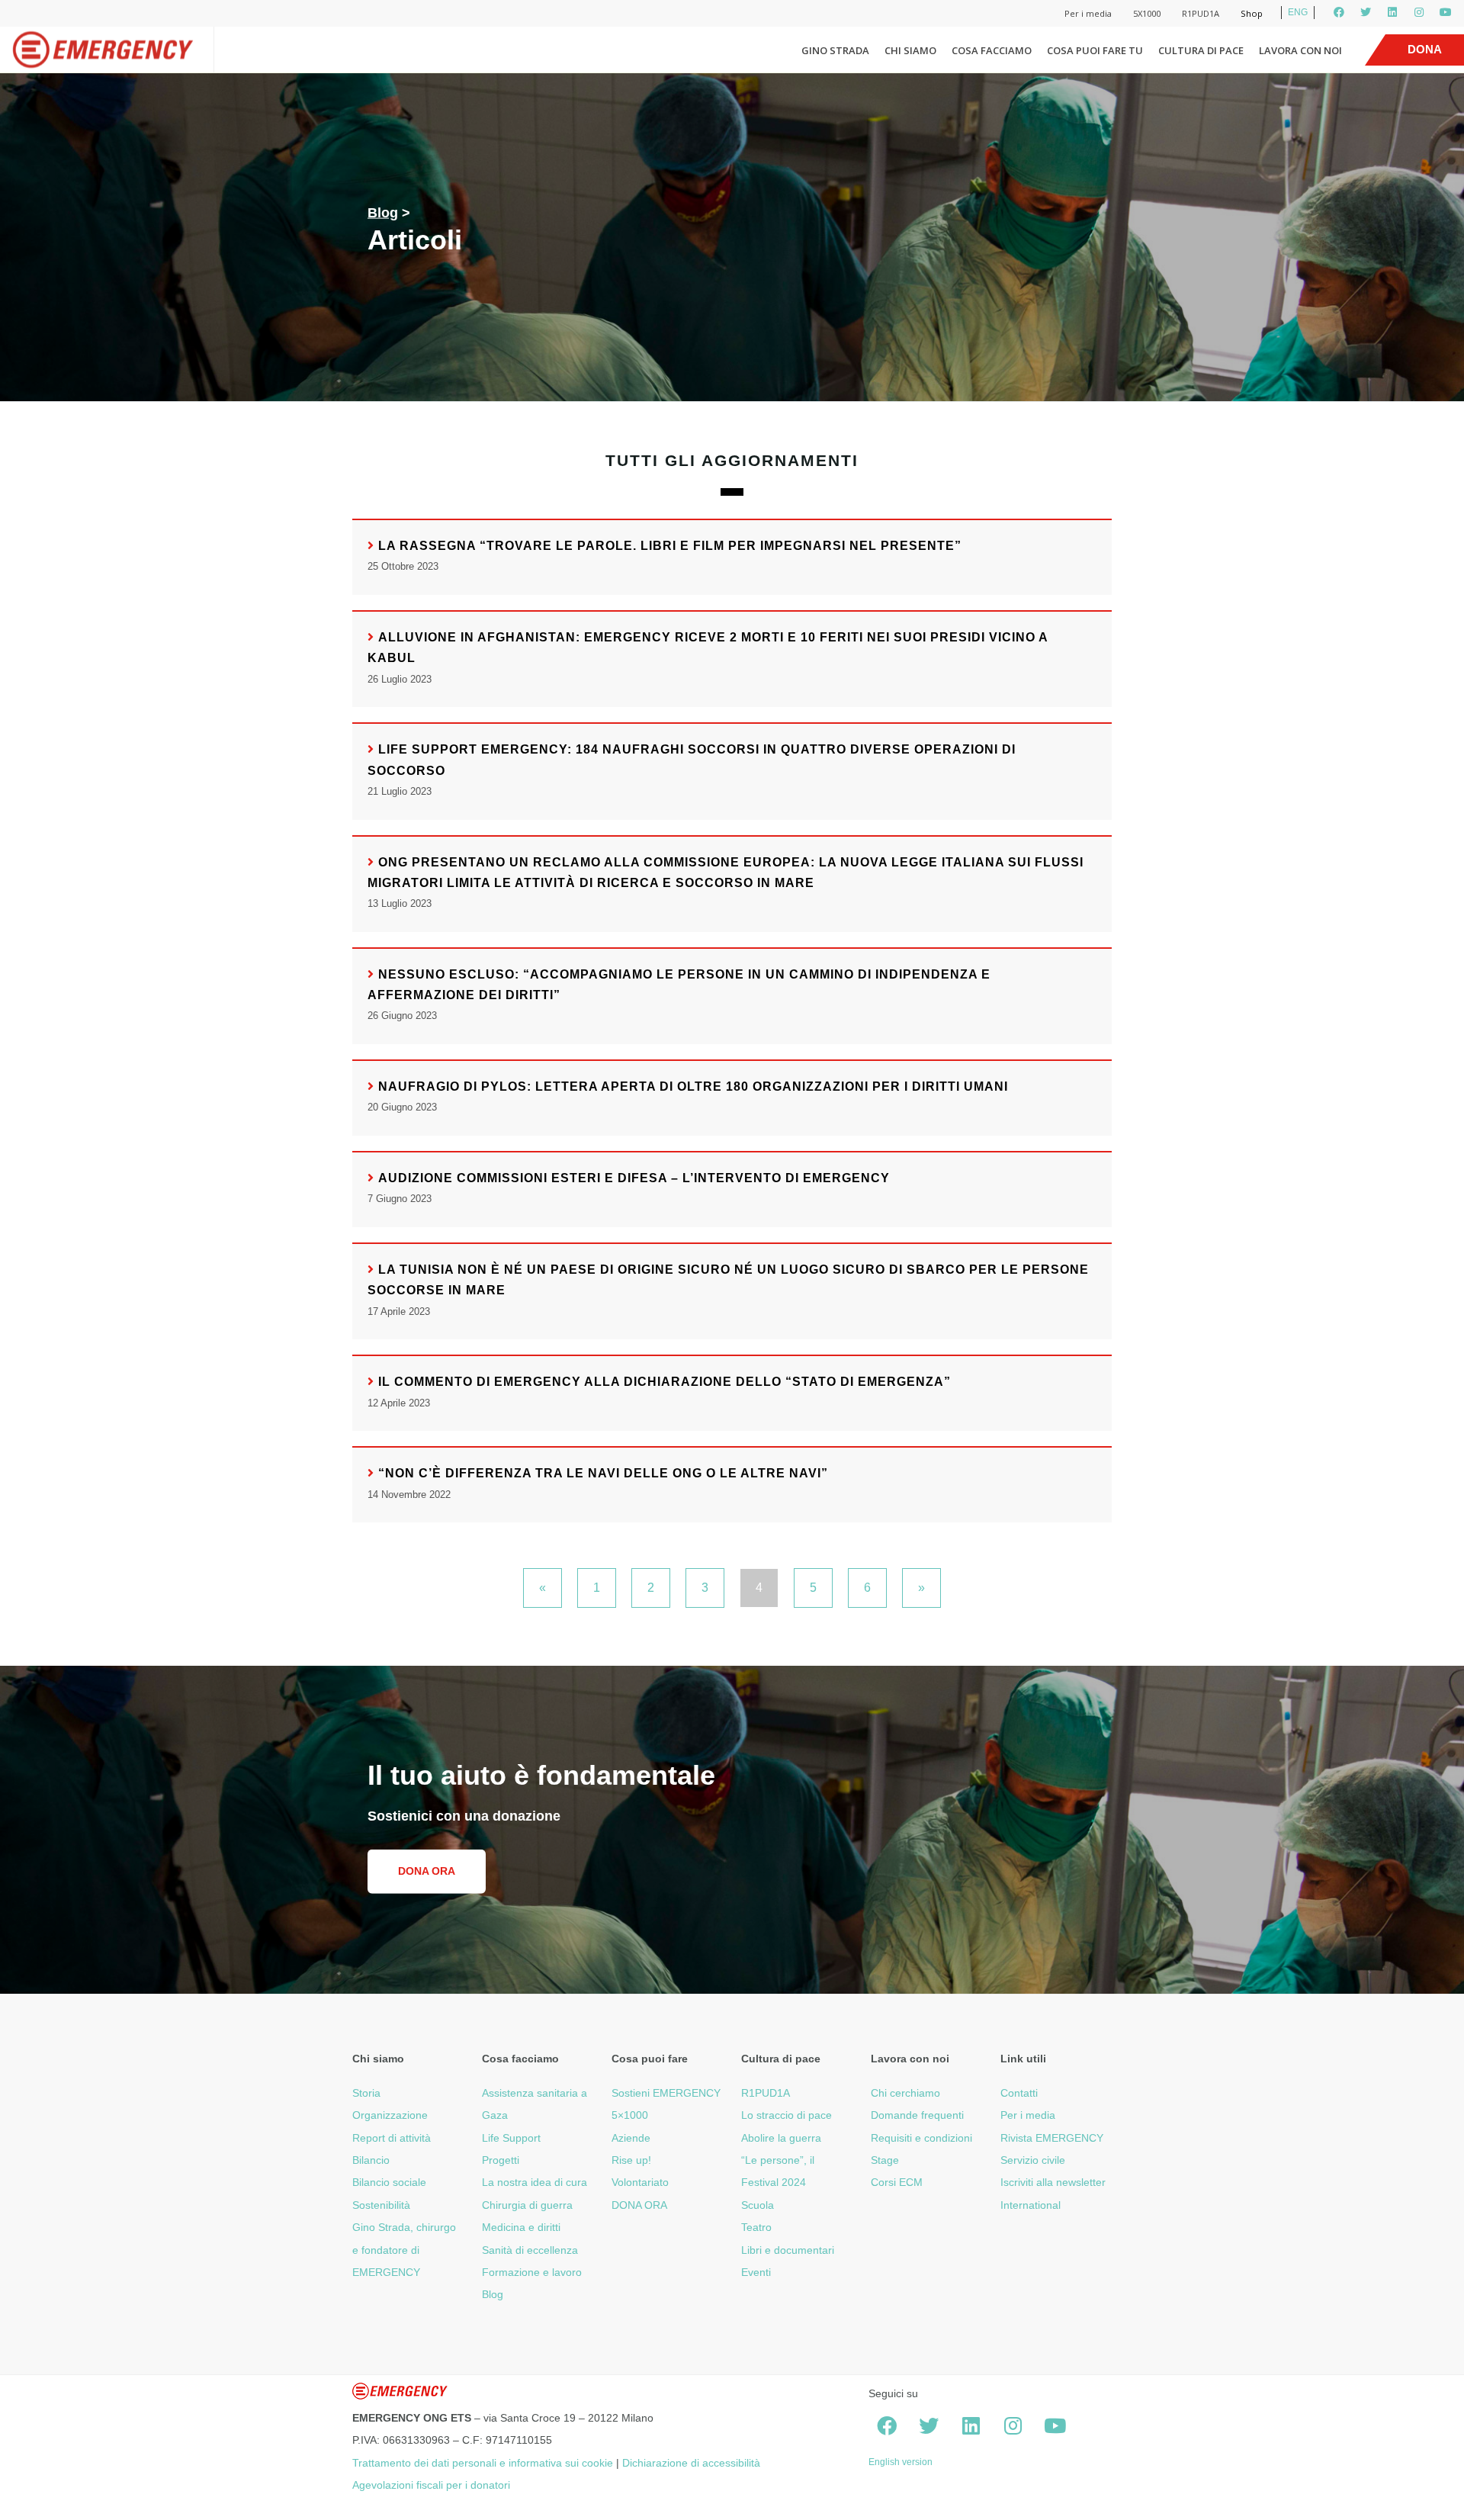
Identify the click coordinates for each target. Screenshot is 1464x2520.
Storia (366, 2093)
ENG (1298, 12)
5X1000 (1147, 13)
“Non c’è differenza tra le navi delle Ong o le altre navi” (603, 1473)
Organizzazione (390, 2115)
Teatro (756, 2227)
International (1031, 2205)
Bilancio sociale (389, 2182)
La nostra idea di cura (535, 2182)
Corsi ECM (897, 2182)
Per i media (1088, 13)
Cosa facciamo (992, 50)
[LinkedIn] (1392, 12)
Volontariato (640, 2182)
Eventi (756, 2272)
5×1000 (630, 2115)
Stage (885, 2160)
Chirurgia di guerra (527, 2205)
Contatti (1019, 2093)
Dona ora (427, 1871)
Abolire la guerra (781, 2138)
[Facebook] (1339, 12)
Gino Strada (835, 50)
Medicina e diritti (521, 2227)
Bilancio (371, 2160)
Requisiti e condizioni (921, 2138)
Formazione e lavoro (532, 2272)
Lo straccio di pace (787, 2115)
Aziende (631, 2138)
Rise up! (631, 2160)
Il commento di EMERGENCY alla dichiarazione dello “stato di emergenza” (665, 1382)
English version (901, 2462)
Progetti (501, 2160)
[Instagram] (1419, 12)
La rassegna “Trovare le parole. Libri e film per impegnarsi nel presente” (670, 546)
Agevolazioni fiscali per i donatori (431, 2485)
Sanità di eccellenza (530, 2250)
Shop (1252, 13)
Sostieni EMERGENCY (666, 2093)
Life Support (511, 2138)
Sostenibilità (381, 2205)
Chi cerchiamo (905, 2093)
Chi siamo (910, 50)
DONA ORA (639, 2205)
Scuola (758, 2205)
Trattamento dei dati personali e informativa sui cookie (483, 2463)
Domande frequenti (917, 2115)
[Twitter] (1366, 12)
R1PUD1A (1201, 13)
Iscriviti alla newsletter (1053, 2182)
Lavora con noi (1300, 50)
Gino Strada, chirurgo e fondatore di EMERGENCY (404, 2250)
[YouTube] (1446, 12)
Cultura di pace (1201, 50)
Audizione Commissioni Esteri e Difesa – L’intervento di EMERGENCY (634, 1178)
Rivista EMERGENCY (1052, 2138)
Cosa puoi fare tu (1095, 50)
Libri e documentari (788, 2250)
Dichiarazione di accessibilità (691, 2463)
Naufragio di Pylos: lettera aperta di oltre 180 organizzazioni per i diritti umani (693, 1086)
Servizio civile (1033, 2160)
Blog (383, 213)
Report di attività (392, 2138)
